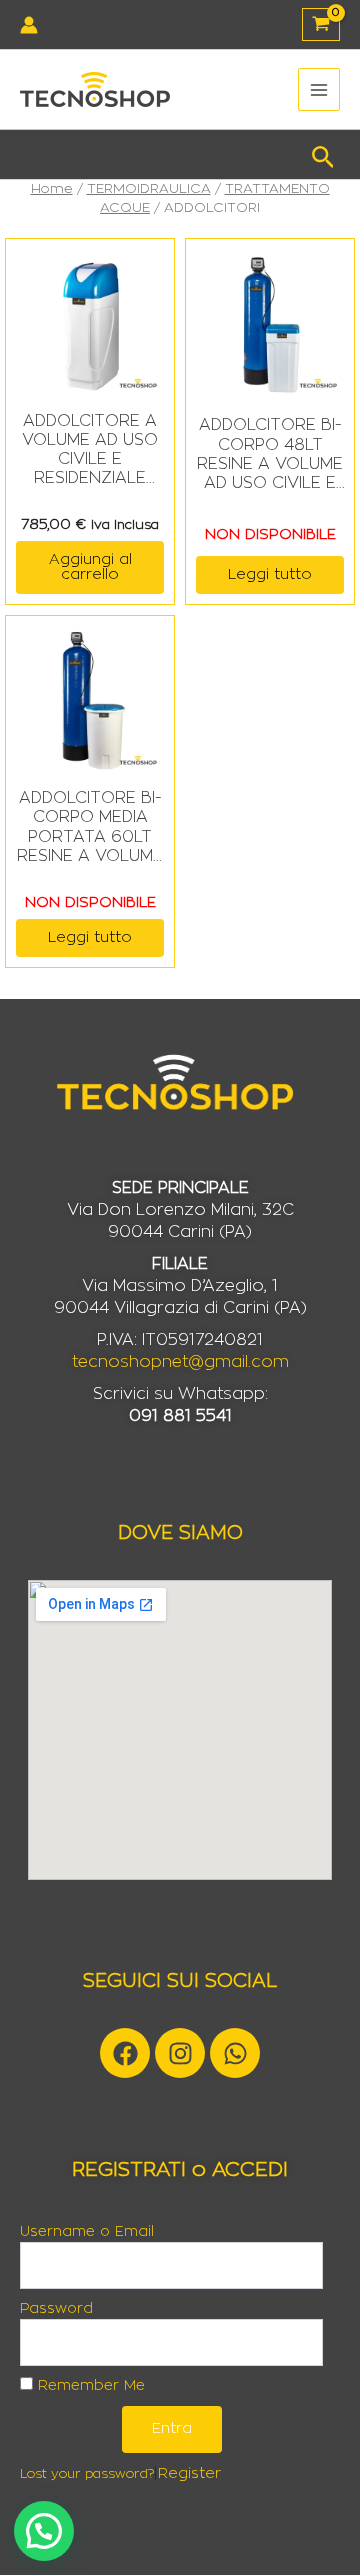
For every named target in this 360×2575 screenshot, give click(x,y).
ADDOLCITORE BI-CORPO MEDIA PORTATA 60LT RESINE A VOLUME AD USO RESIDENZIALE (90, 828)
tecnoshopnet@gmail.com (180, 1362)
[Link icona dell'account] (29, 25)
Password (56, 2309)
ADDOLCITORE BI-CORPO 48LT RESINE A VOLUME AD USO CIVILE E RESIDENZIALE (270, 455)
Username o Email (87, 2232)
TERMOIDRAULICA (149, 189)
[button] (323, 154)
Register (189, 2473)
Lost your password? (87, 2474)
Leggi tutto (270, 574)
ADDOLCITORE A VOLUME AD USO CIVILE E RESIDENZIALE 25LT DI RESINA (90, 451)
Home (52, 189)
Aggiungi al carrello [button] (90, 567)
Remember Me (89, 2386)
